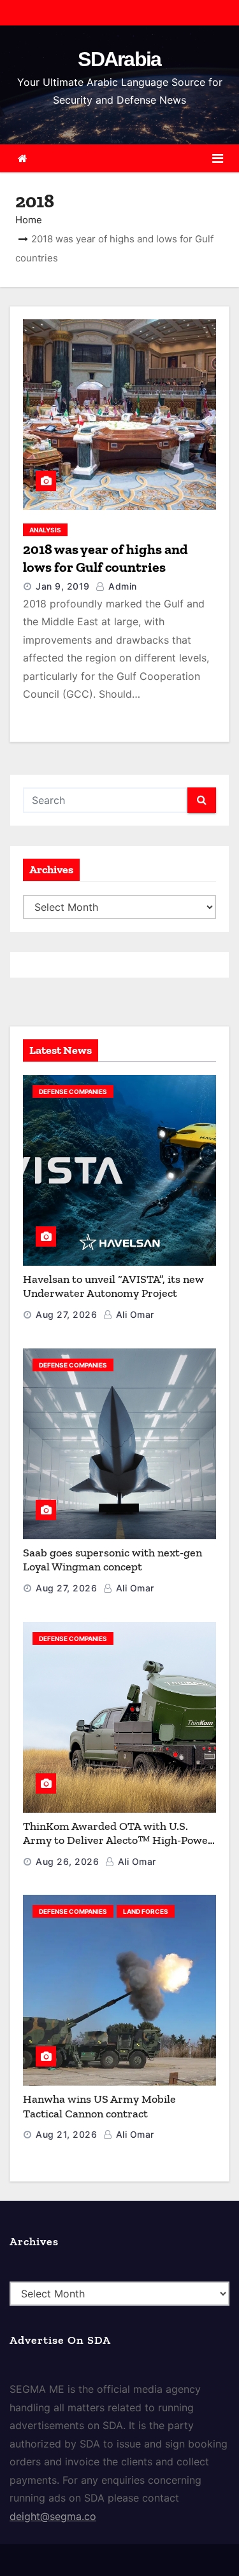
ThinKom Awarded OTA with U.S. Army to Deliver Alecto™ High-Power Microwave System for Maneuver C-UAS (118, 1848)
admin (121, 586)
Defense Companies (73, 1091)
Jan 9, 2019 (63, 586)
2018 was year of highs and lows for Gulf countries (105, 558)
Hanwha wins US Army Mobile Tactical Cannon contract (99, 2106)
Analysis (45, 530)
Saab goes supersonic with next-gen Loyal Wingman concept (112, 1560)
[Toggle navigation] (218, 158)
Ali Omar (134, 1314)
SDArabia (119, 59)
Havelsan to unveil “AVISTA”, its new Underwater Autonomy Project (113, 1286)
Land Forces (146, 1911)
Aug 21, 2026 (66, 2134)
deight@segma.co (53, 2516)
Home (29, 220)
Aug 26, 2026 (67, 1861)
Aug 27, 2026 (66, 1314)
